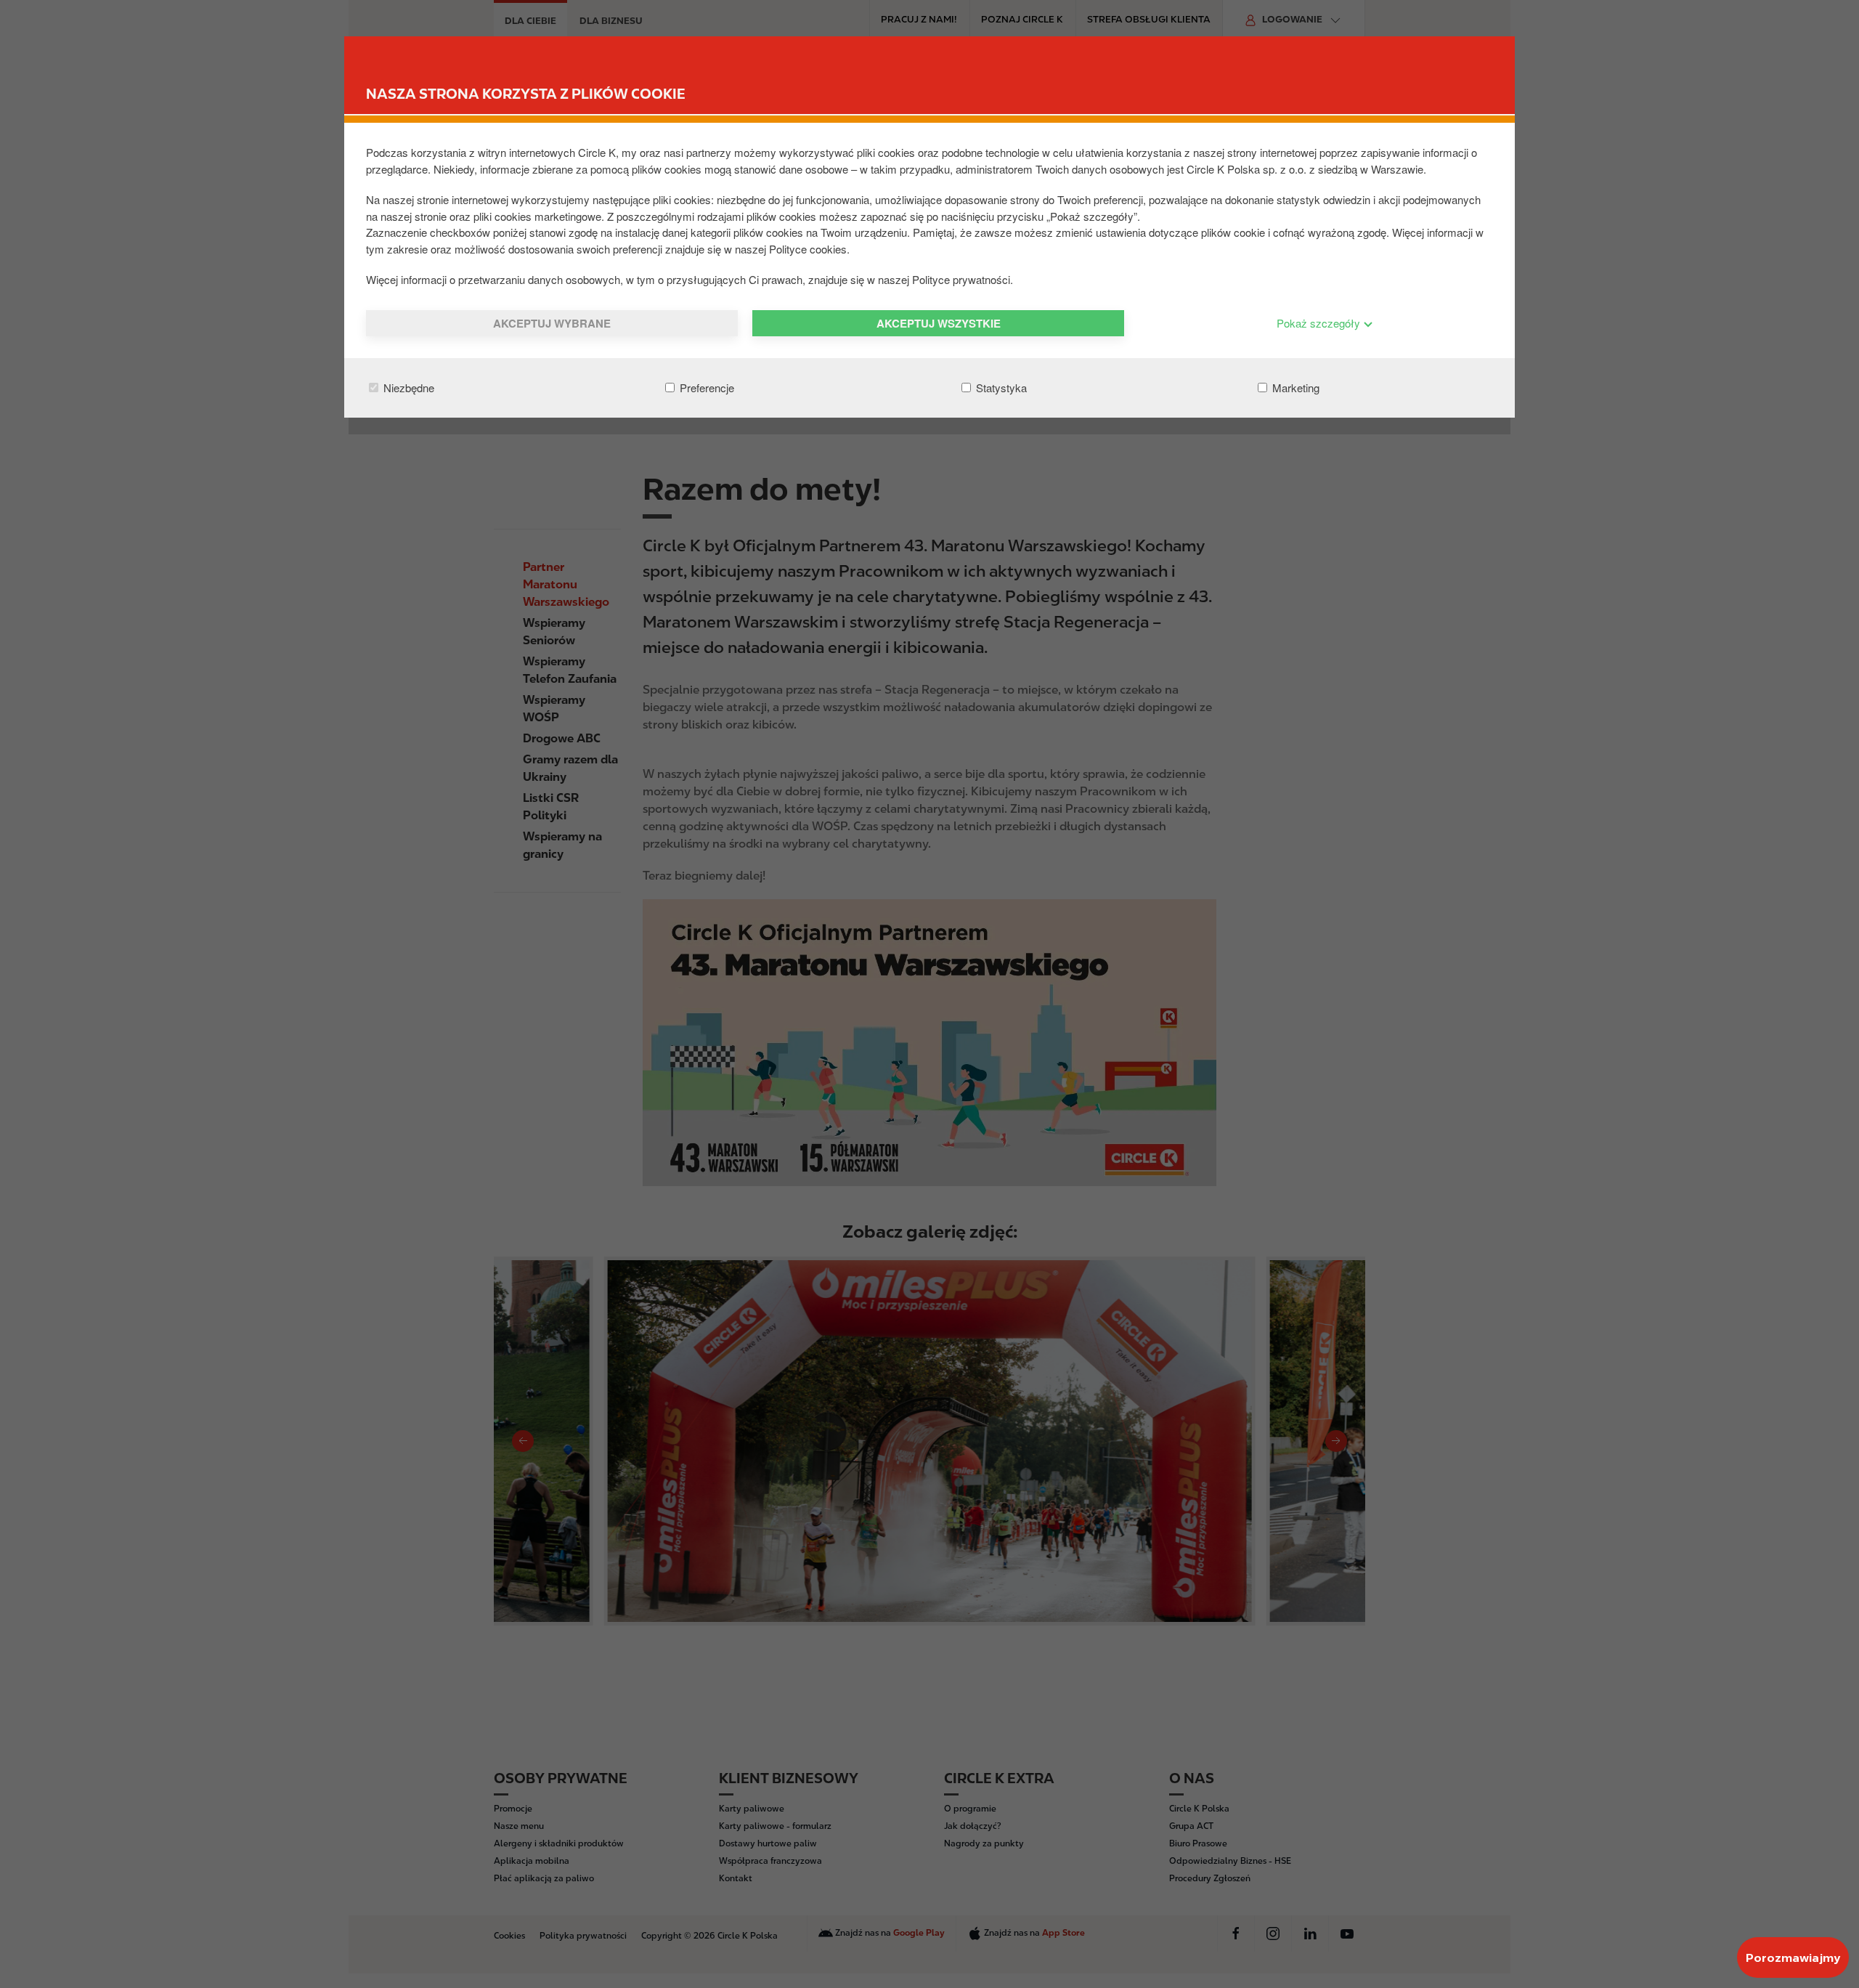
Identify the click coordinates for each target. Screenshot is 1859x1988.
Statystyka (1000, 388)
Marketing (1294, 388)
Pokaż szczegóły (1320, 323)
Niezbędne (407, 388)
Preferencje (705, 388)
